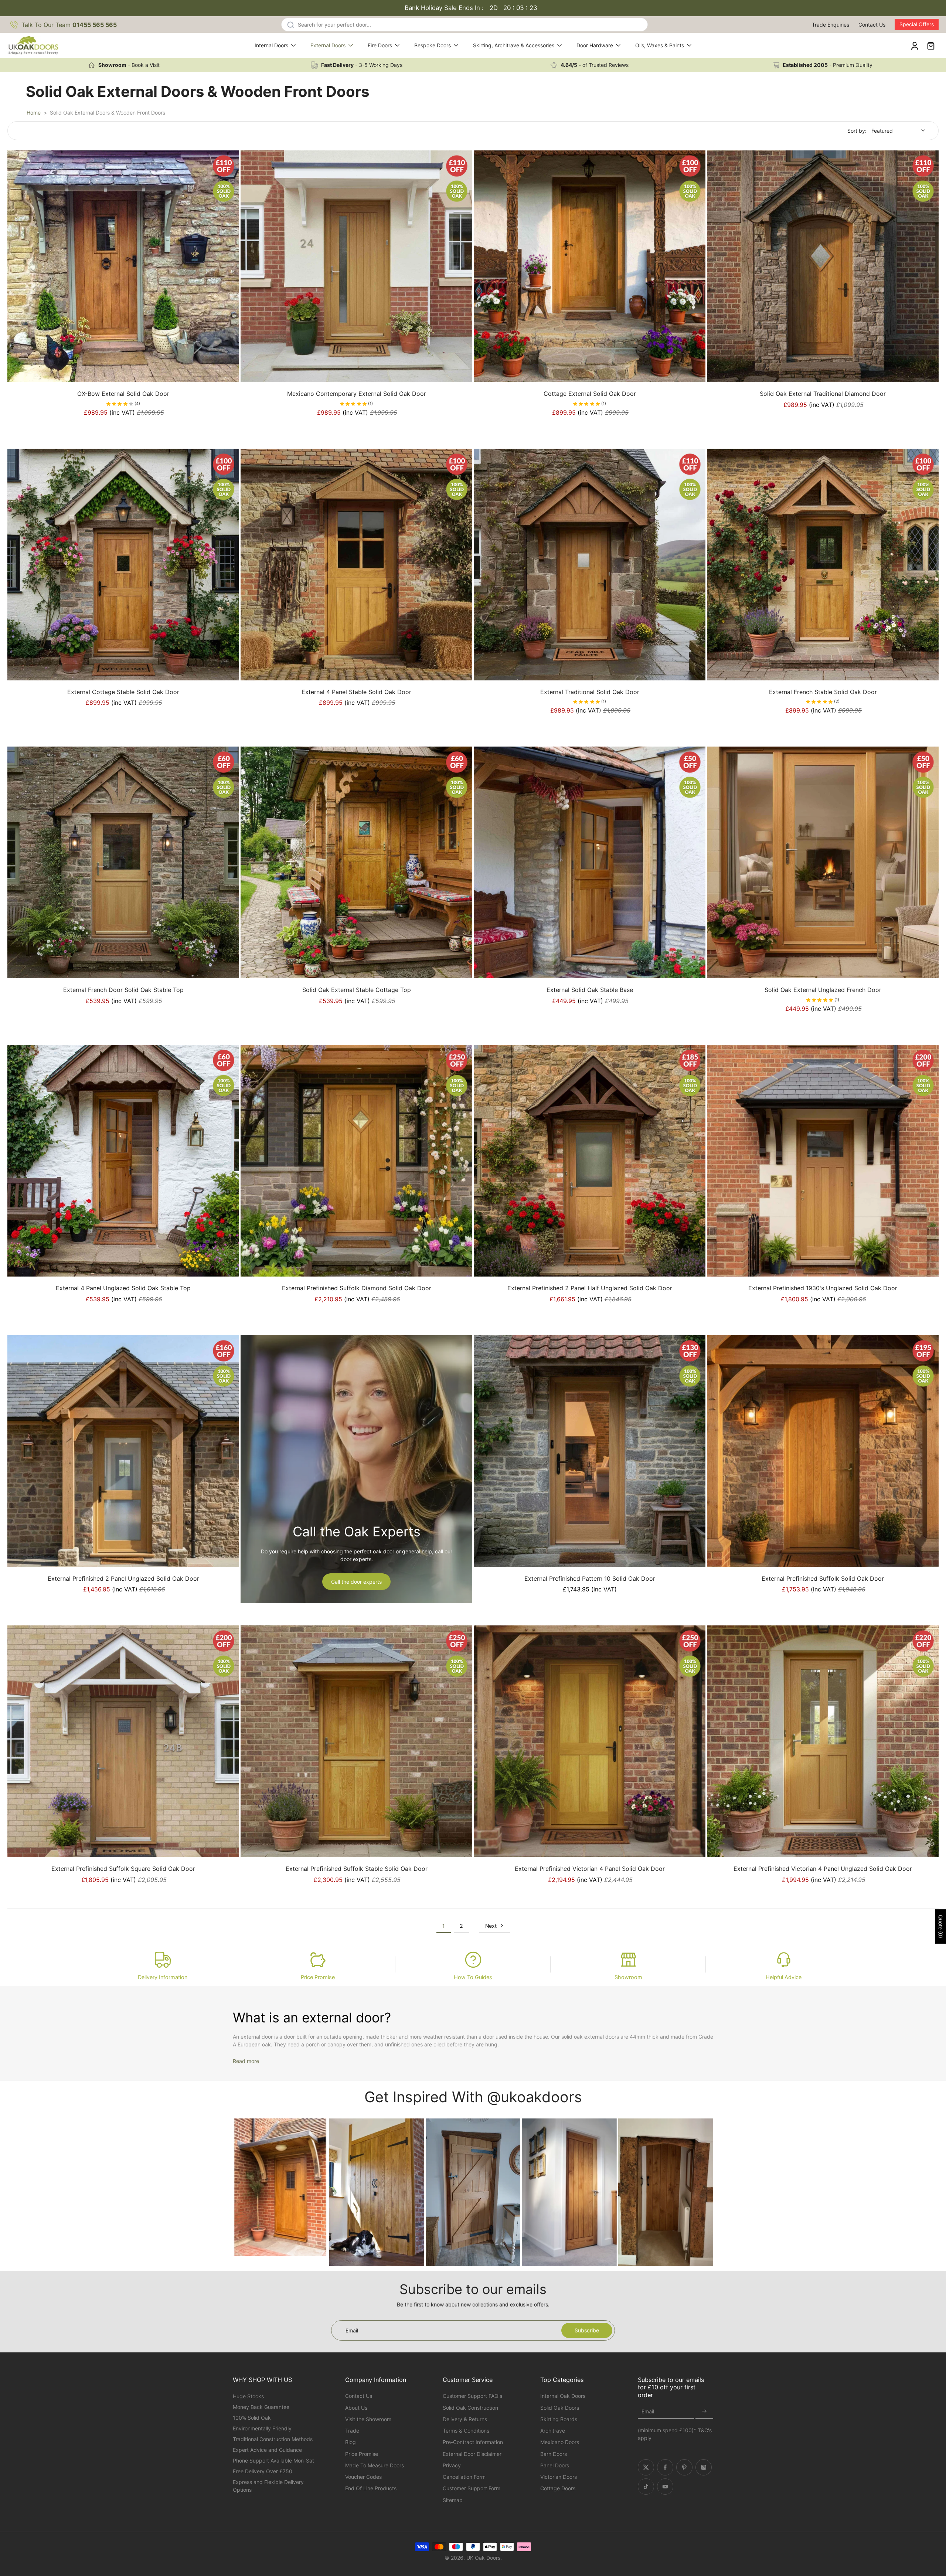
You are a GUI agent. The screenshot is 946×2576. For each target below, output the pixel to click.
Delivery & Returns (465, 2419)
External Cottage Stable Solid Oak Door (123, 692)
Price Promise (318, 1977)
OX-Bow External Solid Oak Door (123, 394)
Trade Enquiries (831, 25)
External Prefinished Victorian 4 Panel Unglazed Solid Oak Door (823, 1869)
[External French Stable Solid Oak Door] (823, 565)
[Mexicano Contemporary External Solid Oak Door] (356, 266)
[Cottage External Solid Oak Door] (590, 266)
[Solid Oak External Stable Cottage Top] (356, 862)
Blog (351, 2442)
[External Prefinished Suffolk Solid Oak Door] (823, 1451)
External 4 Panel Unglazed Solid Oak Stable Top (123, 1288)
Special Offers (917, 24)
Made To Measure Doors (375, 2465)
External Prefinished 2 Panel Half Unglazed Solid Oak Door (590, 1288)
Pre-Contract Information (473, 2442)
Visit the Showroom (368, 2419)
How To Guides (473, 1977)
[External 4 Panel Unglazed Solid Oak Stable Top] (123, 1161)
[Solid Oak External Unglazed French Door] (823, 862)
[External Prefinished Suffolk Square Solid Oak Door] (123, 1741)
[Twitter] (646, 2467)
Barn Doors (554, 2454)
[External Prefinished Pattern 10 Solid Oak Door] (590, 1451)
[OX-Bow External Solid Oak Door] (123, 266)
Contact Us (872, 25)
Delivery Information (163, 1977)
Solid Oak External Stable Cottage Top (357, 990)
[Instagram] (704, 2467)
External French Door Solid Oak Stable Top (123, 990)
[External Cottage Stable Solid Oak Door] (123, 565)
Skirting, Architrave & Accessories (514, 45)
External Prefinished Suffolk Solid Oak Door (823, 1578)
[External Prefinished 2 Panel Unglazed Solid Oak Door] (123, 1451)
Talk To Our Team (69, 25)
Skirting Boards (559, 2419)
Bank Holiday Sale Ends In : (471, 8)
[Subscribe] (704, 2412)
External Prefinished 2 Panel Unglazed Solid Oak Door (123, 1578)
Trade (352, 2431)
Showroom (628, 1977)
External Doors (328, 45)
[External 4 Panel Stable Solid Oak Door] (356, 565)
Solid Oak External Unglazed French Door (823, 990)
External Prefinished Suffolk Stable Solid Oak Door (357, 1869)
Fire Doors (380, 45)
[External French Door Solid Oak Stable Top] (123, 862)
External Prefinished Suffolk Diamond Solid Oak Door (357, 1288)
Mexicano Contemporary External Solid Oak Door (357, 394)
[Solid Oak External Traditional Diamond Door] (823, 266)
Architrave (553, 2431)
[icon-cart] (930, 45)
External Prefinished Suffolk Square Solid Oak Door (123, 1869)
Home (34, 113)
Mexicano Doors (560, 2442)
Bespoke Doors (433, 45)
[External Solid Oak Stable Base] (590, 862)
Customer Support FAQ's (472, 2396)
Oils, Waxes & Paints (660, 45)
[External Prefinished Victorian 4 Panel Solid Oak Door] (590, 1741)
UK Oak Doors (483, 2558)
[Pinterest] (684, 2467)
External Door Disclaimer (472, 2454)
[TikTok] (646, 2487)
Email (648, 2412)
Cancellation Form (464, 2477)
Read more (246, 2061)
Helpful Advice (784, 1977)
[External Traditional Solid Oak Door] (590, 565)
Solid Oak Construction (470, 2408)
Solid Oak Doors (560, 2408)
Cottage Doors (558, 2488)
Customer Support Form (472, 2488)
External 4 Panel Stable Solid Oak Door (356, 692)
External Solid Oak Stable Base (590, 990)
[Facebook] (665, 2467)
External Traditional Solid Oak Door (590, 692)
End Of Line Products (371, 2488)
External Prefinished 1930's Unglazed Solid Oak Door (823, 1288)
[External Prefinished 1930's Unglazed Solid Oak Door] (823, 1161)
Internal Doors (271, 45)
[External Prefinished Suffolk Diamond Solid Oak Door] (356, 1161)
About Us (356, 2408)
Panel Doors (555, 2465)
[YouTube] (665, 2487)
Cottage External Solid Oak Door (590, 394)
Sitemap (453, 2500)
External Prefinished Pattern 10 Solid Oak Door (590, 1578)
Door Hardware (595, 45)
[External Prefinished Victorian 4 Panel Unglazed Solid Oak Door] (823, 1741)
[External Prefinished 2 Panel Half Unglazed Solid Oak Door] (590, 1161)
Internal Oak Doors (563, 2396)
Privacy (452, 2465)
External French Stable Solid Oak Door (823, 692)
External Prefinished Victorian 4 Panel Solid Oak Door (590, 1869)
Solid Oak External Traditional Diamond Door (823, 394)
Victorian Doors (559, 2477)
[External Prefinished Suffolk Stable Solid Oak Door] (356, 1741)
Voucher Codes (363, 2477)
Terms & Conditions (466, 2431)
